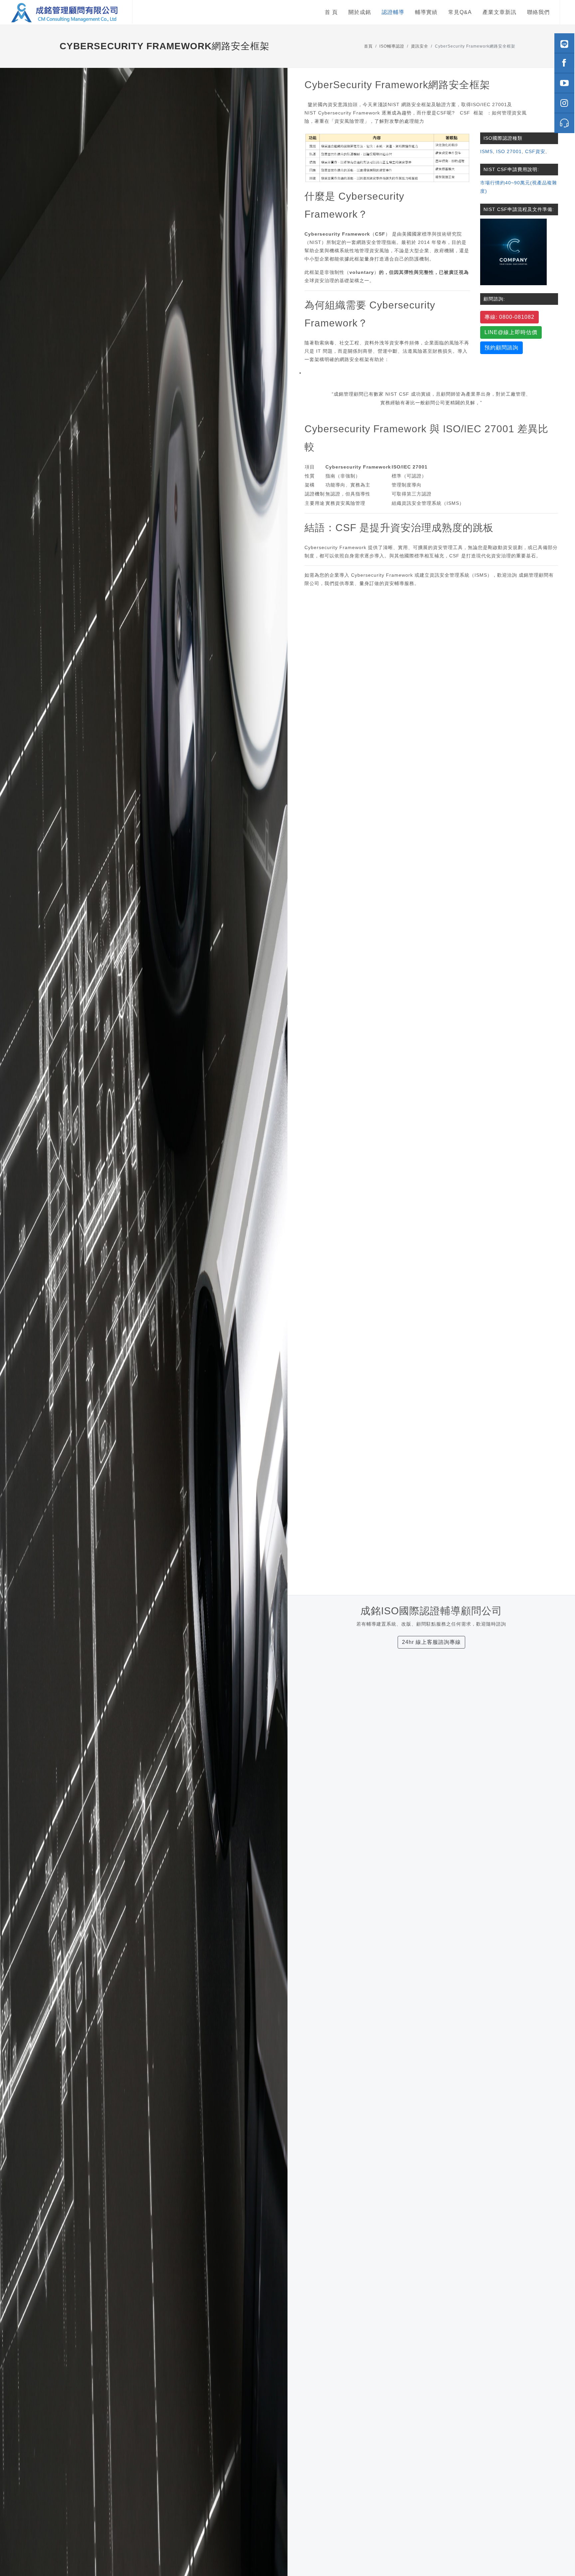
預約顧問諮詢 (501, 348)
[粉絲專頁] (564, 63)
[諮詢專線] (564, 123)
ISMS (486, 151)
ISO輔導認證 (392, 46)
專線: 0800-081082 (509, 317)
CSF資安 (535, 151)
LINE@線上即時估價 (511, 332)
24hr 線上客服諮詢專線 (431, 1642)
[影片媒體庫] (564, 83)
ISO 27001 (509, 151)
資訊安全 (420, 46)
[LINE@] (564, 43)
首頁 (368, 46)
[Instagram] (564, 103)
